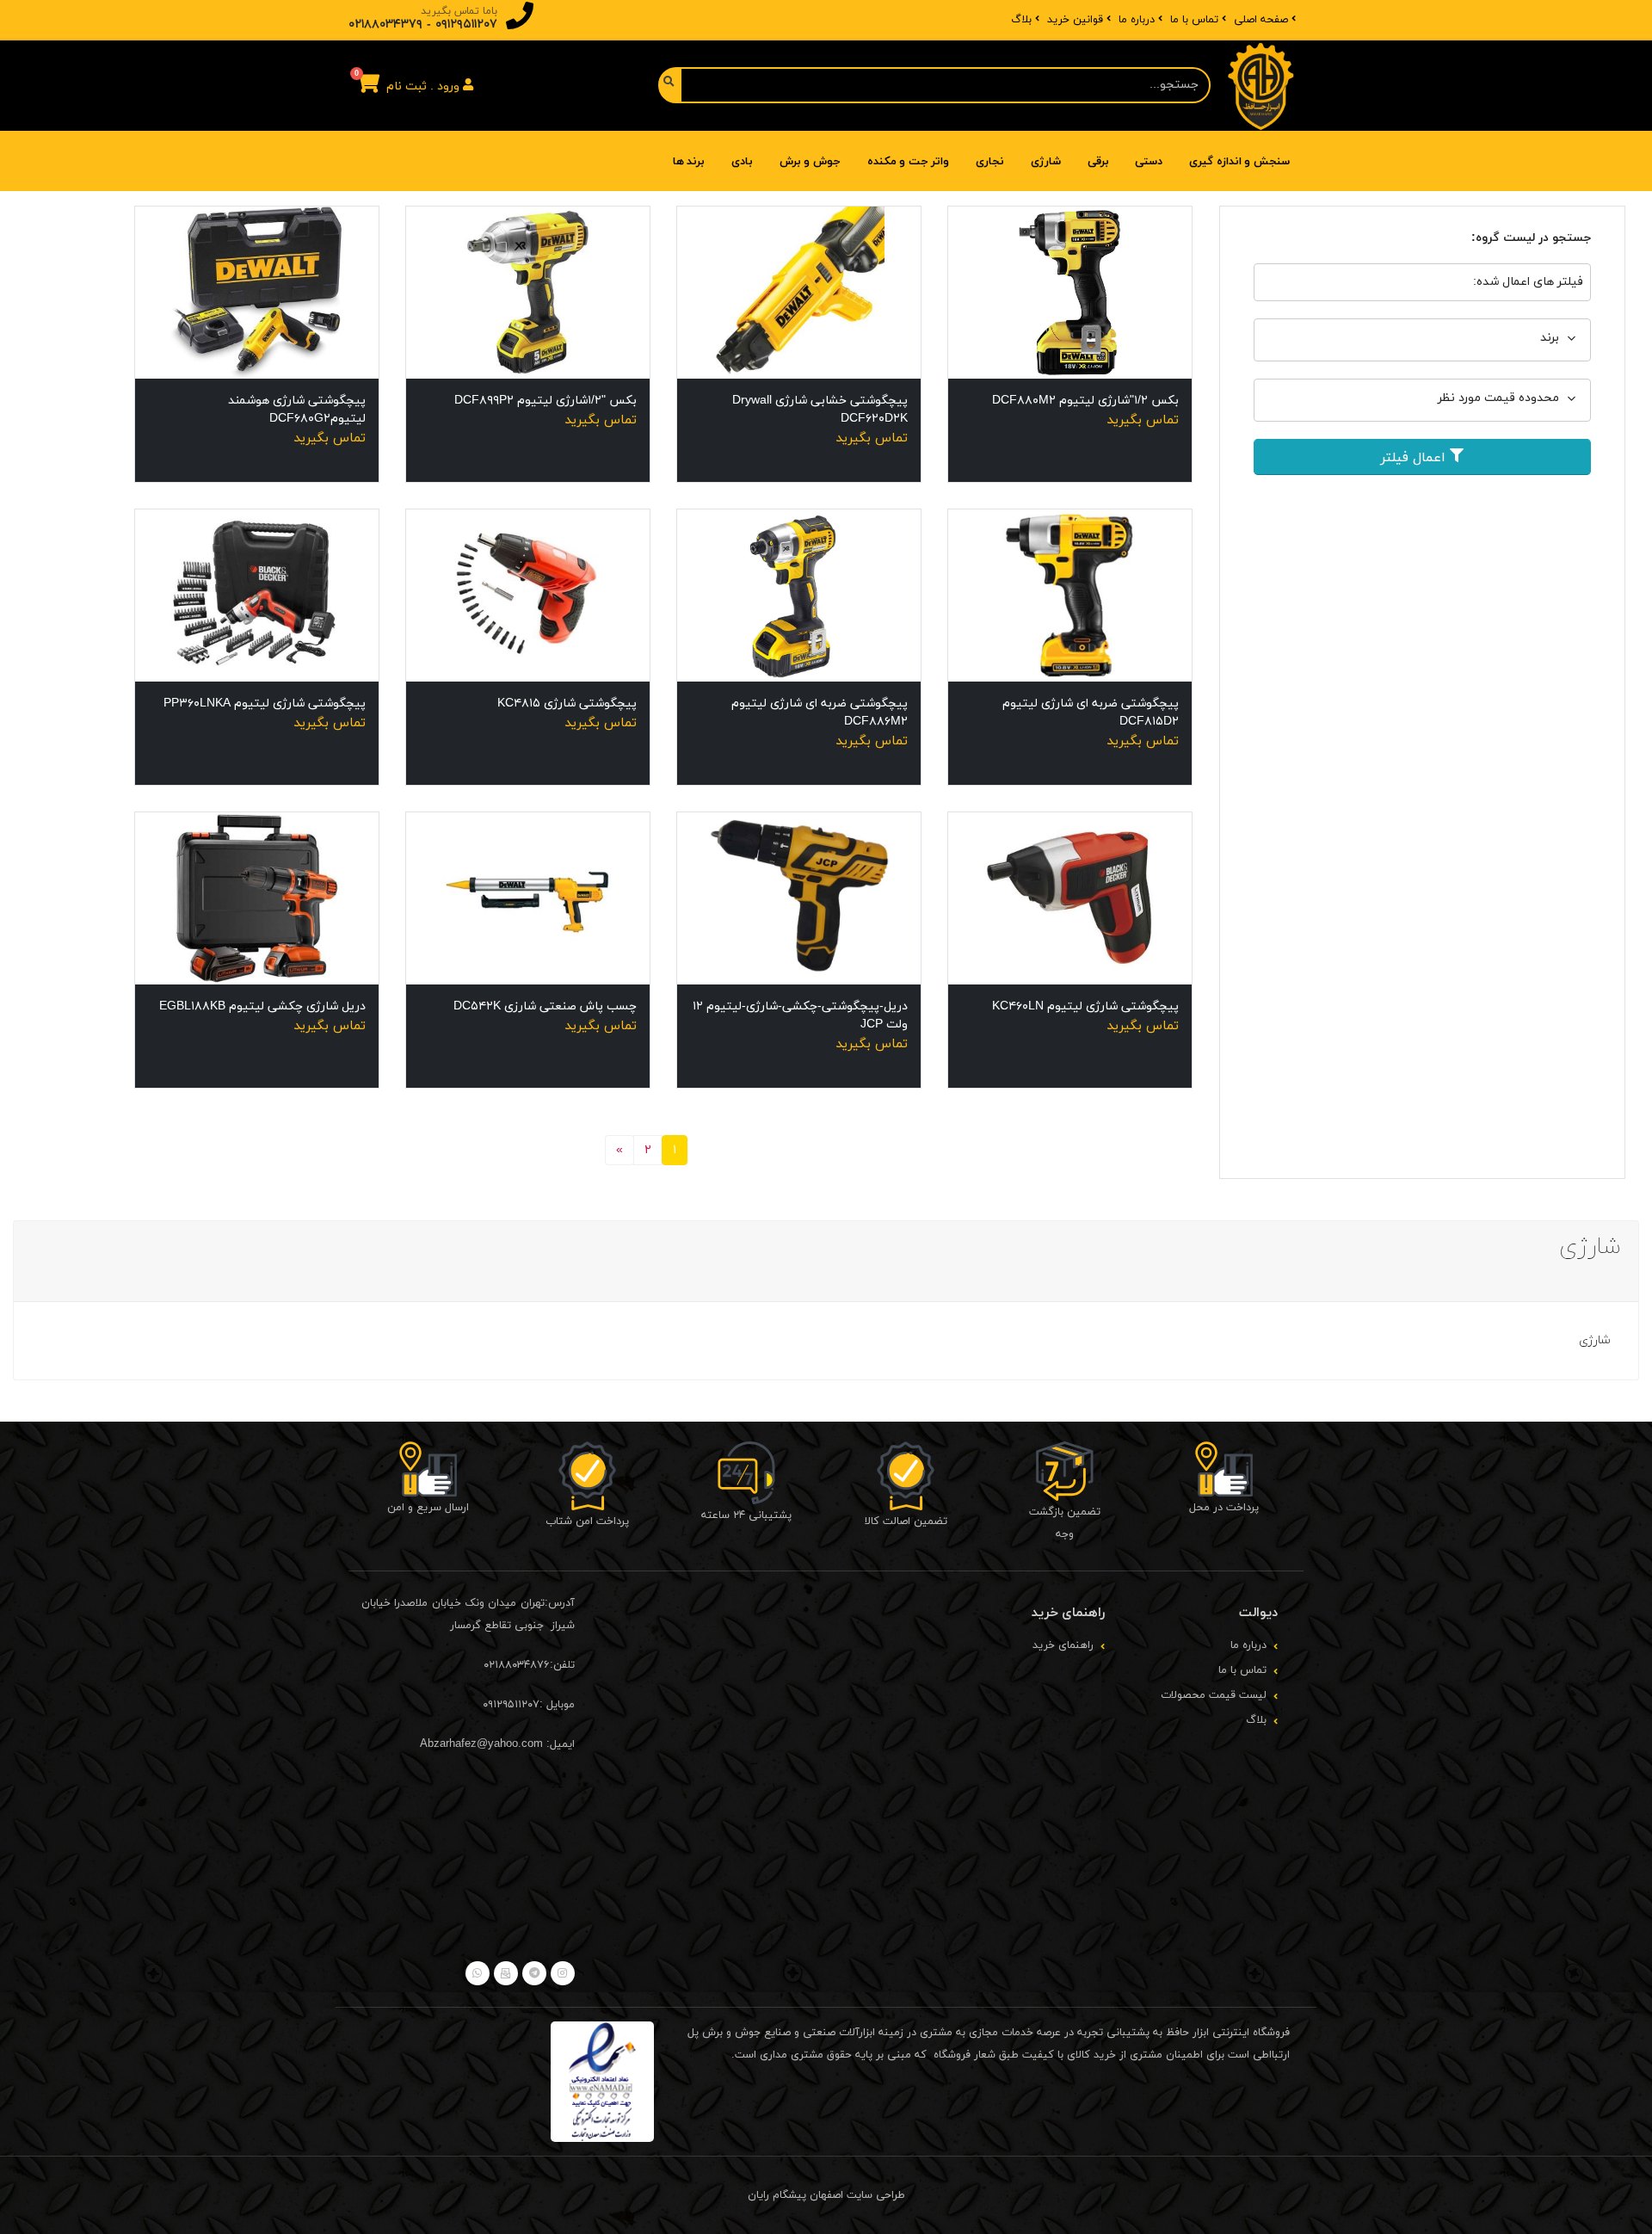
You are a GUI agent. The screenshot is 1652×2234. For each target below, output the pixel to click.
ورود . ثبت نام (425, 86)
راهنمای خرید (1063, 1645)
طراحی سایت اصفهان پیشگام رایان (826, 2195)
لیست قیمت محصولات (1214, 1695)
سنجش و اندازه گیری (1239, 162)
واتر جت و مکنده (909, 162)
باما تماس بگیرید (459, 11)
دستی (1149, 162)
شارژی (1046, 162)
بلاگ (1021, 20)
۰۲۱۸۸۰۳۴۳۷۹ (385, 25)
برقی (1098, 162)
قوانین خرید (1075, 20)
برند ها (689, 162)
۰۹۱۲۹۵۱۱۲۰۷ (466, 25)
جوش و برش (810, 162)
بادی (742, 162)
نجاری (990, 162)
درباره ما (1137, 20)
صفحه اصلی (1261, 20)
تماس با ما (1194, 20)
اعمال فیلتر (1415, 458)
